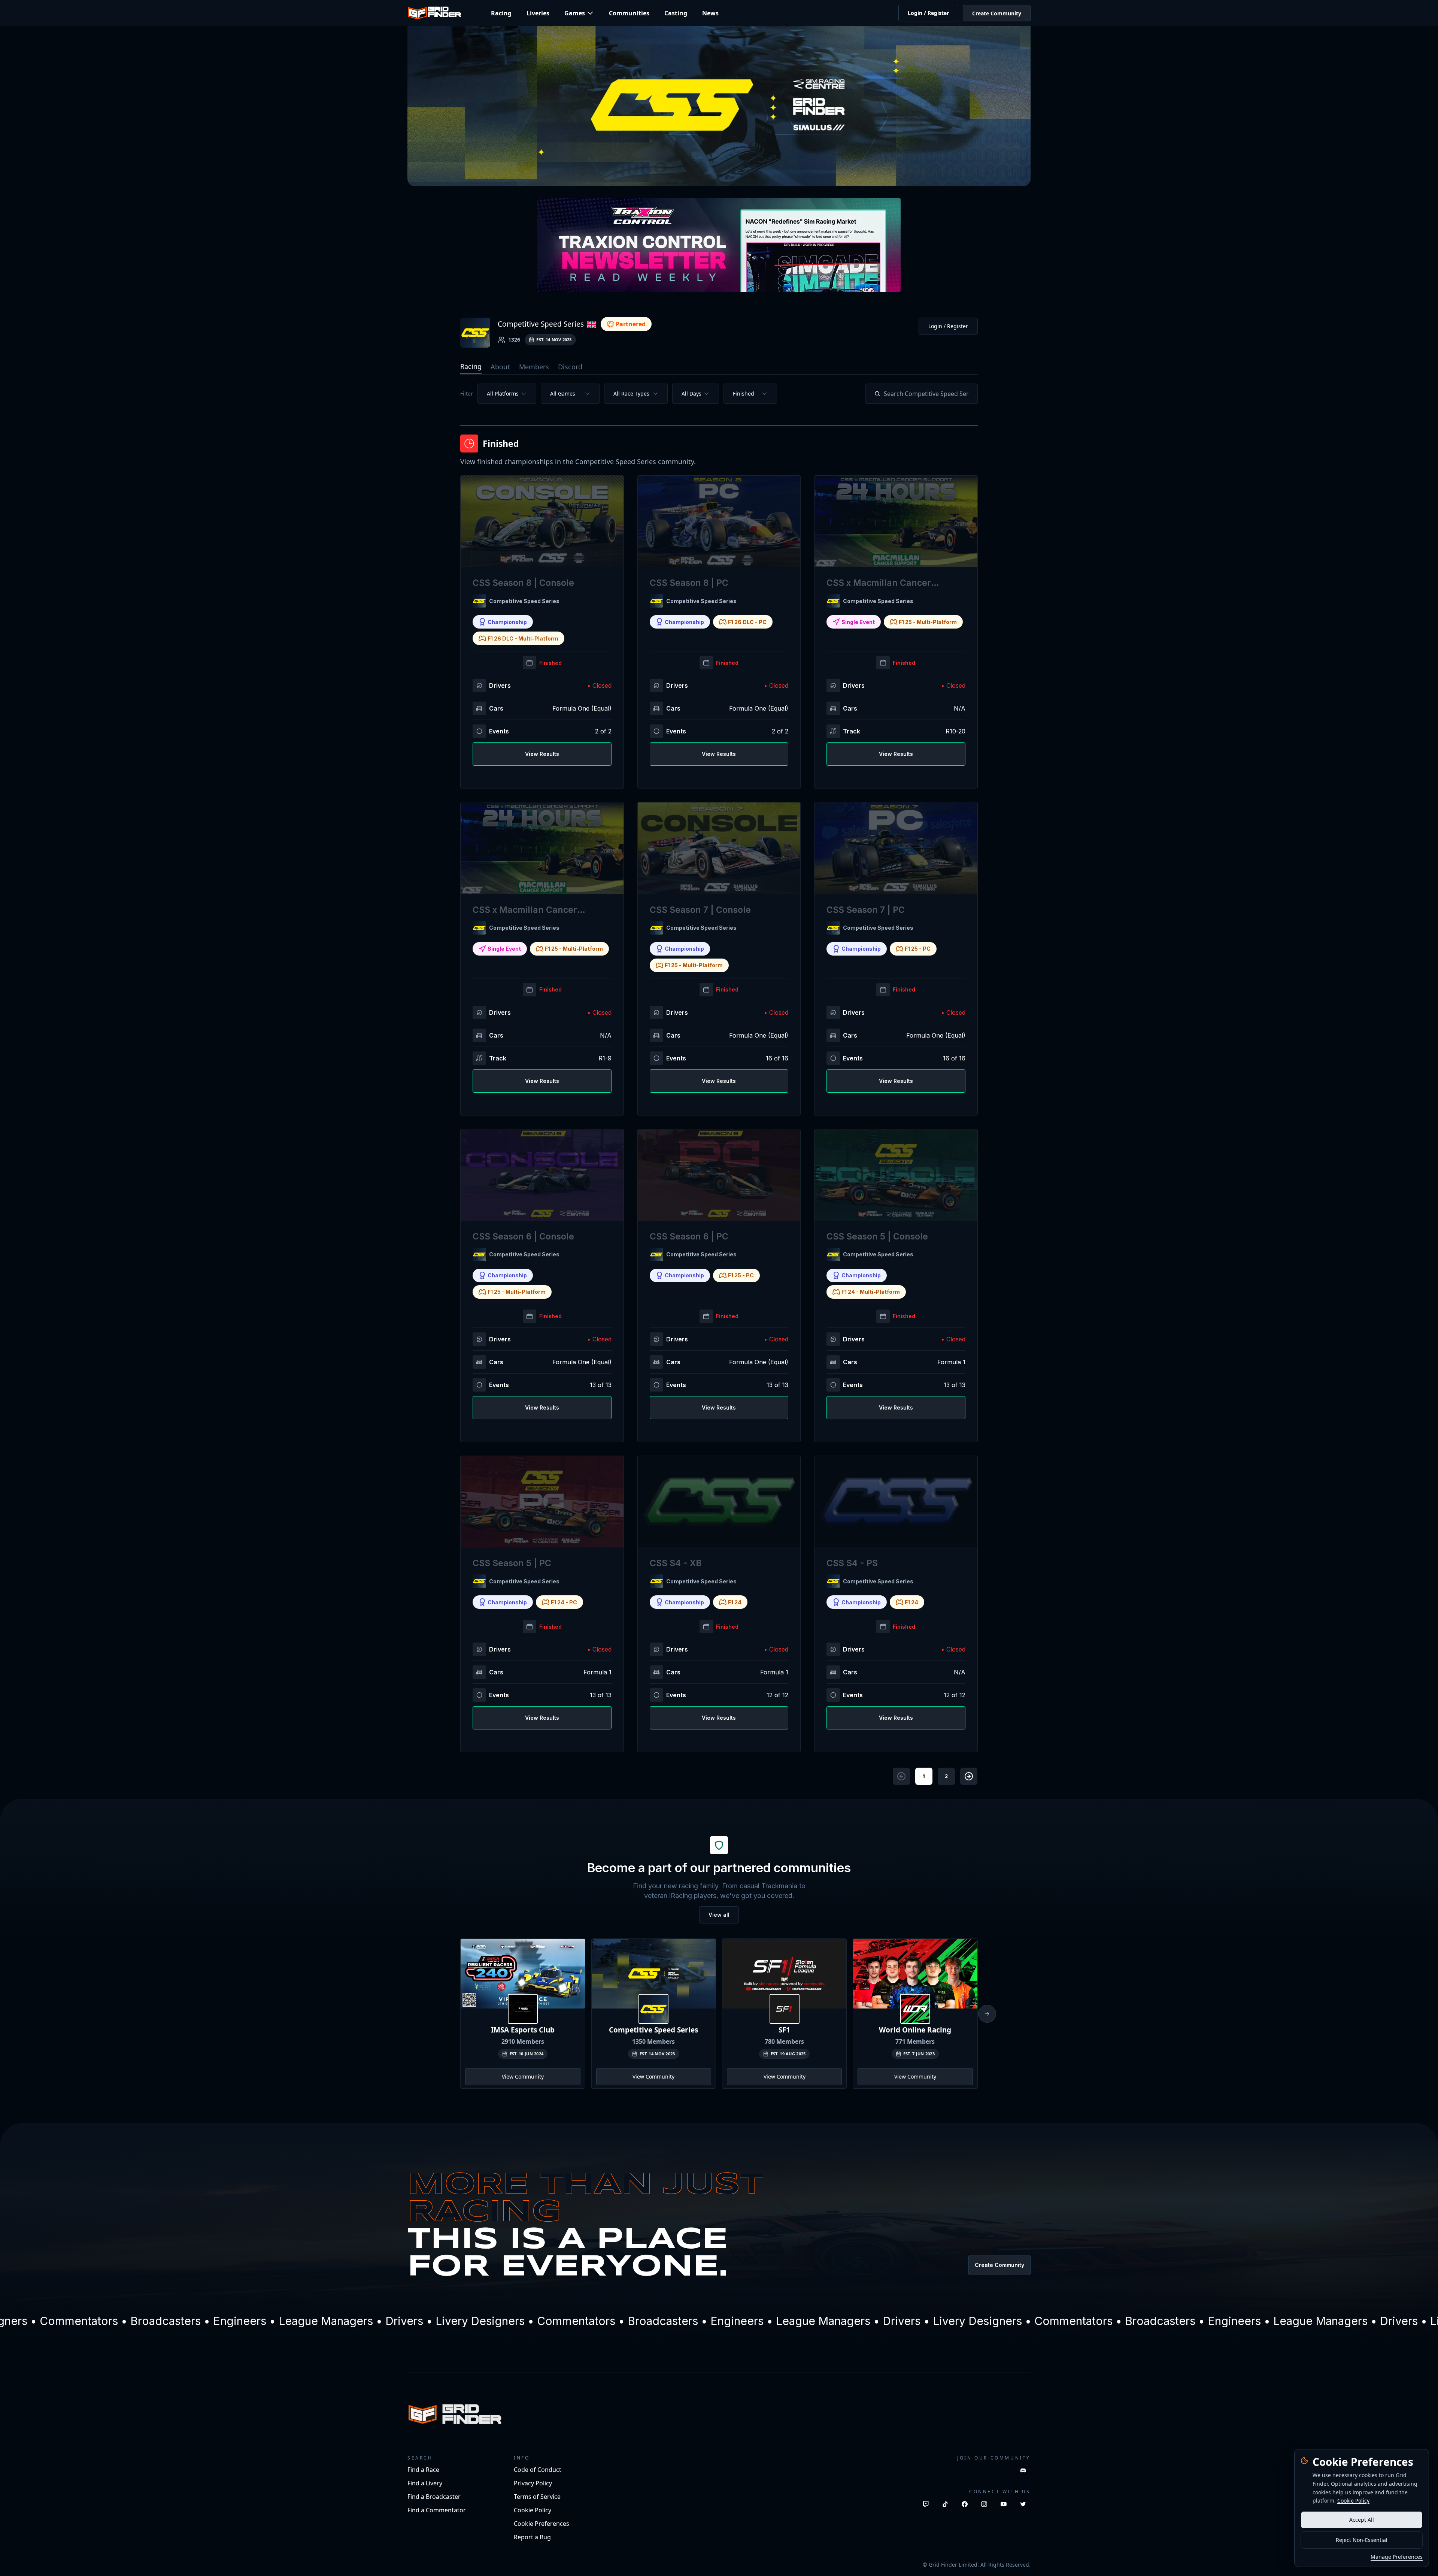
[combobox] (507, 394)
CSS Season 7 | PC (866, 910)
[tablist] (719, 367)
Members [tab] (534, 367)
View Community (523, 2076)
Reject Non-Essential (1362, 2540)
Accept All (1362, 2520)
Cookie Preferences (541, 2524)
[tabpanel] (719, 1084)
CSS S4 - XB (676, 1563)
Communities (629, 13)
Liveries (538, 13)
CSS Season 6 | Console (523, 1236)
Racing (501, 13)
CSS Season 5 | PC (512, 1563)
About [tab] (500, 367)
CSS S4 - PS (852, 1563)
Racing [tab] (471, 366)
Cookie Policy (1353, 2501)
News (710, 13)
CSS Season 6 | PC (689, 1236)
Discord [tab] (570, 367)
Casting (676, 13)
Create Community (997, 13)
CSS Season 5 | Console (877, 1236)
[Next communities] (987, 2014)
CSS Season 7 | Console (700, 910)
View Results (542, 754)
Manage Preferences (1397, 2557)
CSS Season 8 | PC (689, 583)
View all (719, 1915)
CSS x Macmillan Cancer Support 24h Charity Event (530, 910)
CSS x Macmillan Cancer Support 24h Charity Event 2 (887, 583)
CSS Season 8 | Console (523, 583)
